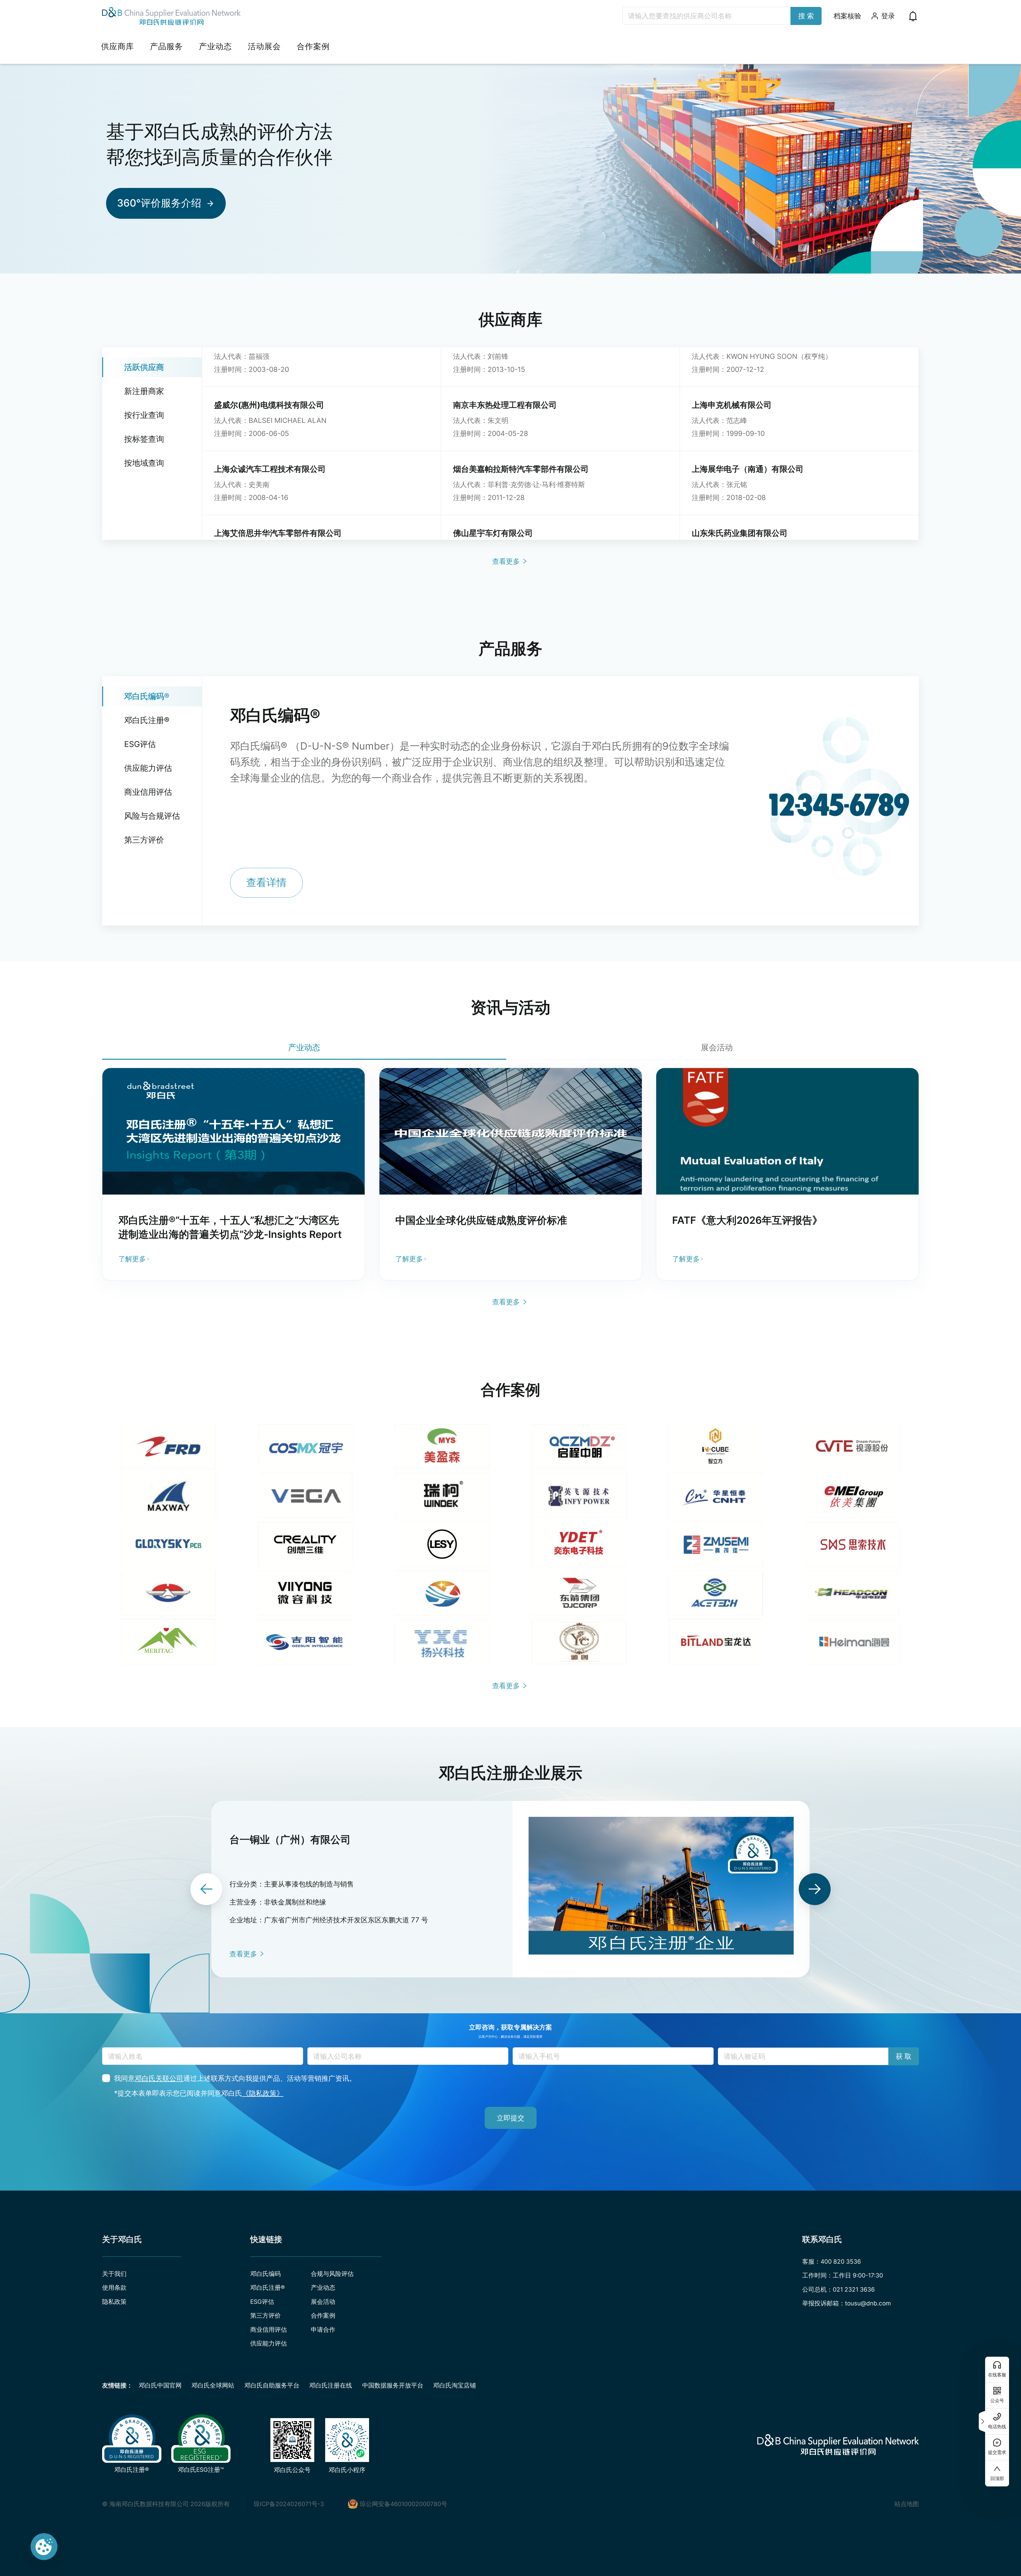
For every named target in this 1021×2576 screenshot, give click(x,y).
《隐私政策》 (263, 2093)
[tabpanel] (510, 1174)
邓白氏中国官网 (160, 2385)
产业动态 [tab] (304, 1047)
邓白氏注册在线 (331, 2385)
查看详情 (266, 883)
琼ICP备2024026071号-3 (289, 2504)
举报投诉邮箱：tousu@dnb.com (847, 2303)
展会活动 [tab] (717, 1047)
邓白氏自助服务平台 (272, 2385)
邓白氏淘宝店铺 (455, 2385)
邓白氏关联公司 (159, 2078)
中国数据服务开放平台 (393, 2385)
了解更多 (132, 1259)
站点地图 (907, 2504)
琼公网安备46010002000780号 (403, 2504)
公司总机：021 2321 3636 (838, 2289)
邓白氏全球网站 (213, 2385)
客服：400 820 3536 (832, 2261)
